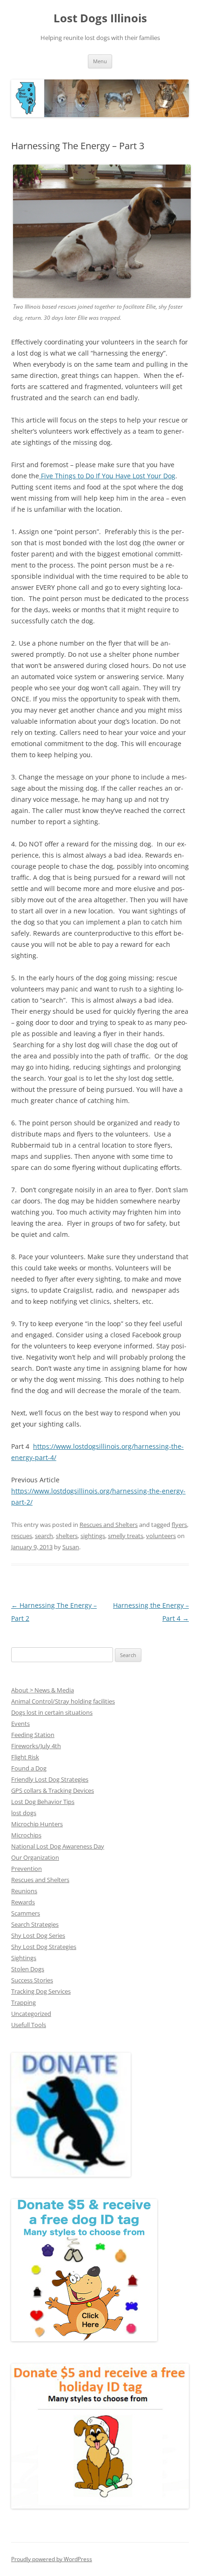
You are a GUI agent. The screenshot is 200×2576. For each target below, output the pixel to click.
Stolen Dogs (28, 1969)
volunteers (161, 1536)
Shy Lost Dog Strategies (44, 1947)
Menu (100, 61)
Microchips (26, 1835)
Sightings (24, 1958)
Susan (71, 1547)
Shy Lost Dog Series (38, 1935)
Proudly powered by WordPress (52, 2559)
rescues (22, 1536)
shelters (67, 1536)
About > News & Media (43, 1690)
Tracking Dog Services (41, 1991)
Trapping (23, 2002)
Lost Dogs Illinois (100, 18)
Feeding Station (33, 1735)
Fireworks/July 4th (36, 1746)
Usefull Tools (29, 2025)
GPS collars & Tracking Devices (53, 1790)
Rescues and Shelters (109, 1525)
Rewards (23, 1902)
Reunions (24, 1891)
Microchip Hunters (37, 1824)
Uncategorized (31, 2014)
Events (20, 1724)
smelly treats (126, 1536)
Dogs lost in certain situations (52, 1712)
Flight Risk (25, 1757)
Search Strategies (35, 1924)
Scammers (26, 1913)
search (44, 1536)
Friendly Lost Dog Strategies (50, 1779)
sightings (93, 1536)
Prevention (27, 1869)
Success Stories (32, 1980)
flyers (179, 1525)
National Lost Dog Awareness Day (58, 1846)
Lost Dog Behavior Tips (43, 1802)
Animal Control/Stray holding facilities (63, 1701)
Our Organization (35, 1857)
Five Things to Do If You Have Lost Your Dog (107, 476)
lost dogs (24, 1813)
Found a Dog (29, 1768)
